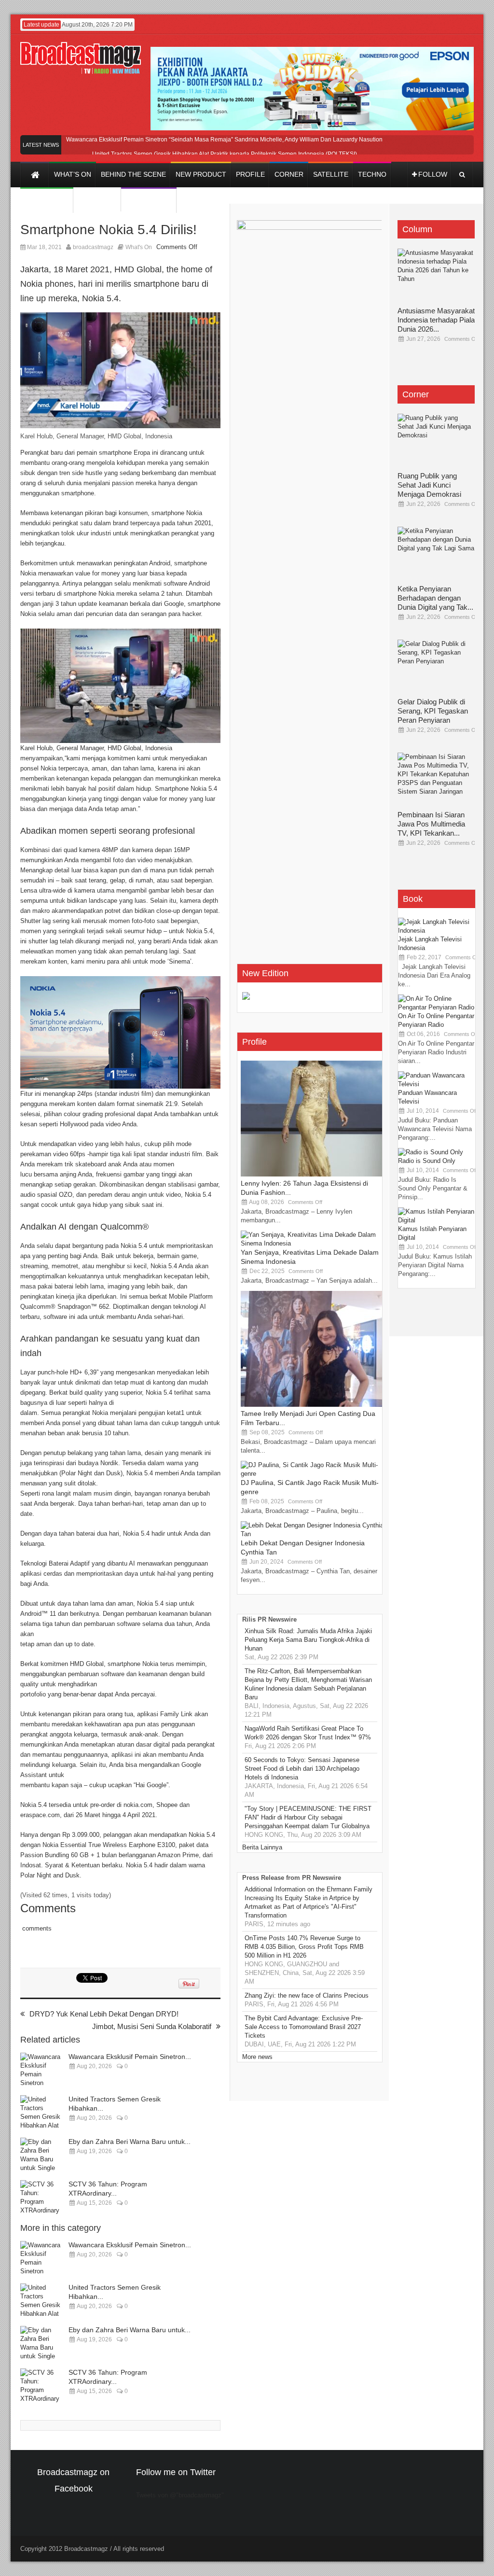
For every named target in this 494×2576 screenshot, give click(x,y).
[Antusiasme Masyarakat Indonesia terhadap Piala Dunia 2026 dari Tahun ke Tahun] (436, 278)
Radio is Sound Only (427, 1161)
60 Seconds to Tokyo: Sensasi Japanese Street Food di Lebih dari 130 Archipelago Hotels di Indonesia (302, 1769)
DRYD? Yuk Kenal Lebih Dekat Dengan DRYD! (104, 2014)
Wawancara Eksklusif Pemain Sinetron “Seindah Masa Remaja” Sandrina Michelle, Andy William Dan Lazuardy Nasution (224, 140)
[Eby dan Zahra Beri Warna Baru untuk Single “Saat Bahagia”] (42, 2156)
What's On (139, 247)
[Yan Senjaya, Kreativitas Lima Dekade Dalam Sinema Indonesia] (313, 1243)
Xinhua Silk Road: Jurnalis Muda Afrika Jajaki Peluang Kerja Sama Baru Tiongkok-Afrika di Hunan (308, 1640)
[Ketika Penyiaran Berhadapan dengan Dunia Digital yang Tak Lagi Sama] (436, 556)
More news (257, 2057)
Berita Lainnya (262, 1847)
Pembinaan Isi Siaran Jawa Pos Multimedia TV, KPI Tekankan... (431, 824)
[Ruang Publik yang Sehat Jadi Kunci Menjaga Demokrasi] (436, 443)
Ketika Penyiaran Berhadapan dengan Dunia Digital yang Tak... (435, 598)
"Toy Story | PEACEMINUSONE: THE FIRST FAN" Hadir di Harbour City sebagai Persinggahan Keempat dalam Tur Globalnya (308, 1817)
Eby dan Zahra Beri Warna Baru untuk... (130, 2142)
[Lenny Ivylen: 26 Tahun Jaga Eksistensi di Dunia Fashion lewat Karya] (313, 1174)
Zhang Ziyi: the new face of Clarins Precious (307, 1995)
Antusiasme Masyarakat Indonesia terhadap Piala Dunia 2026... (436, 320)
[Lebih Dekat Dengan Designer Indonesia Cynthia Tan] (313, 1534)
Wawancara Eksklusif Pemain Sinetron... (130, 2057)
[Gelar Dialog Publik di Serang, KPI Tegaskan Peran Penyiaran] (436, 669)
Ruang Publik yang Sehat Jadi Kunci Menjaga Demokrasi (429, 485)
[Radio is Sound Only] (431, 1152)
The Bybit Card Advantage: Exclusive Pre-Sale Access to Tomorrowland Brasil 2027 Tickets (304, 2027)
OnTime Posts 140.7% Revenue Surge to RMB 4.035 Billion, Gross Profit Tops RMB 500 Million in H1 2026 (304, 1947)
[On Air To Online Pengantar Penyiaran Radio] (437, 1007)
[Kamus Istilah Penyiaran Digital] (437, 1220)
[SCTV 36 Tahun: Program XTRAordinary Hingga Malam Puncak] (42, 2198)
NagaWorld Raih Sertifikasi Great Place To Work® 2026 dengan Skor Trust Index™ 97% (308, 1733)
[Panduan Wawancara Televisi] (437, 1084)
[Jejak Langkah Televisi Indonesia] (437, 931)
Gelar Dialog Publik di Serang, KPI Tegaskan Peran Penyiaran (433, 711)
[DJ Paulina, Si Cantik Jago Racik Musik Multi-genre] (313, 1474)
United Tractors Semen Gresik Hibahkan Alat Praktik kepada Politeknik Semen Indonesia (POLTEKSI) (225, 154)
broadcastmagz (93, 247)
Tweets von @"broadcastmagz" (180, 2495)
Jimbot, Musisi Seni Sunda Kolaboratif (152, 2026)
